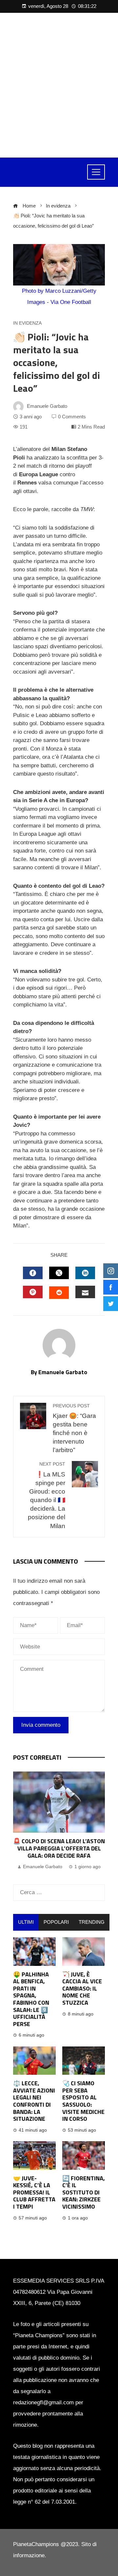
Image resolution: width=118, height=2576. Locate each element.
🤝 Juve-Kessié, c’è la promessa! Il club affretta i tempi (34, 2192)
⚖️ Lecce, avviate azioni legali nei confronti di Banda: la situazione (34, 2101)
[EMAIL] (85, 1292)
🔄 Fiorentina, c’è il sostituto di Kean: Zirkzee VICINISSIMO (84, 2192)
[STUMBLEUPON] (59, 1293)
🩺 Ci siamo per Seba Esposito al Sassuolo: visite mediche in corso (83, 2101)
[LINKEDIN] (85, 1273)
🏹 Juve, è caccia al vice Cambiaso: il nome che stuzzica (82, 1988)
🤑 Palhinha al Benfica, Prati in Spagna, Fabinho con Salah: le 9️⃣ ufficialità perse (31, 1999)
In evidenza (27, 323)
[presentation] (20, 1821)
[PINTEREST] (33, 1292)
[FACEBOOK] (33, 1273)
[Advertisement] (59, 85)
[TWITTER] (59, 1273)
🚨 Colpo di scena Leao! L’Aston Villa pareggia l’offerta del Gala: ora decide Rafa (59, 1848)
